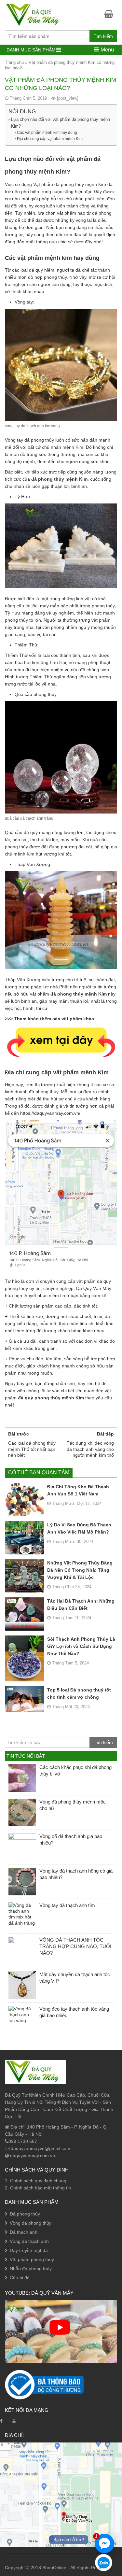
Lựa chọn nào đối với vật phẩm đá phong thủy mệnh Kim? (61, 123)
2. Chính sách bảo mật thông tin (38, 2188)
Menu (106, 50)
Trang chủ (14, 62)
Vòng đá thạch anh (29, 2241)
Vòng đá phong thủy (31, 2223)
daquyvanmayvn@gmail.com (40, 2148)
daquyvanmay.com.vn (32, 2156)
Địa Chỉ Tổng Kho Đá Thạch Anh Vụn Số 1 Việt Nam (78, 1490)
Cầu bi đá (20, 2278)
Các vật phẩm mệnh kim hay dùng (47, 133)
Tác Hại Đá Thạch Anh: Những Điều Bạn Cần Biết (81, 1605)
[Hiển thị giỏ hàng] (111, 14)
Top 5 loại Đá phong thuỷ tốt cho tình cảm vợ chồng (79, 1693)
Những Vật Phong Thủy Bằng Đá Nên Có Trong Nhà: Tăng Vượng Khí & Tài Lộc (80, 1570)
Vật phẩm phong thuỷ (32, 2259)
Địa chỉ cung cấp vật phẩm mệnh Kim (50, 139)
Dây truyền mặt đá (29, 2250)
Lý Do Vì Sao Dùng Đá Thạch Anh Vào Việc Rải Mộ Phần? (79, 1528)
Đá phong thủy (25, 2214)
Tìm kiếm (103, 36)
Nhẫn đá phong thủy (31, 2269)
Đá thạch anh (24, 2232)
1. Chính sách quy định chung (36, 2181)
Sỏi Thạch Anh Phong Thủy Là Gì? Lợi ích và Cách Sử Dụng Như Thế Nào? (81, 1646)
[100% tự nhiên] (35, 14)
